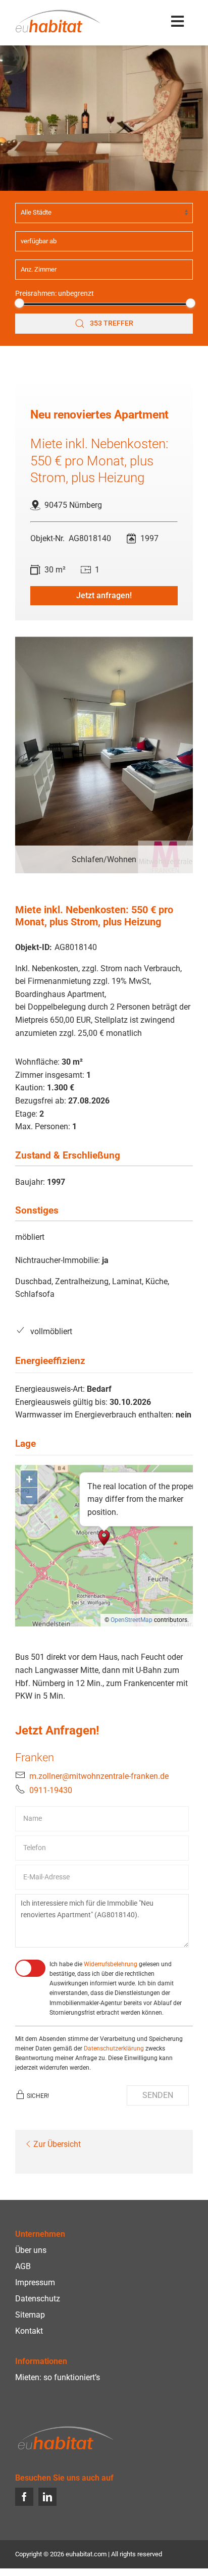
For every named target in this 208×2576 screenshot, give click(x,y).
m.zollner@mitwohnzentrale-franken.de (99, 1776)
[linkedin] (47, 2497)
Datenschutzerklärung (114, 2048)
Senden (158, 2095)
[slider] (19, 303)
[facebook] (24, 2497)
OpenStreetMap (132, 1620)
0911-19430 (51, 1790)
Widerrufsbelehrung (111, 1964)
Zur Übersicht (57, 2144)
